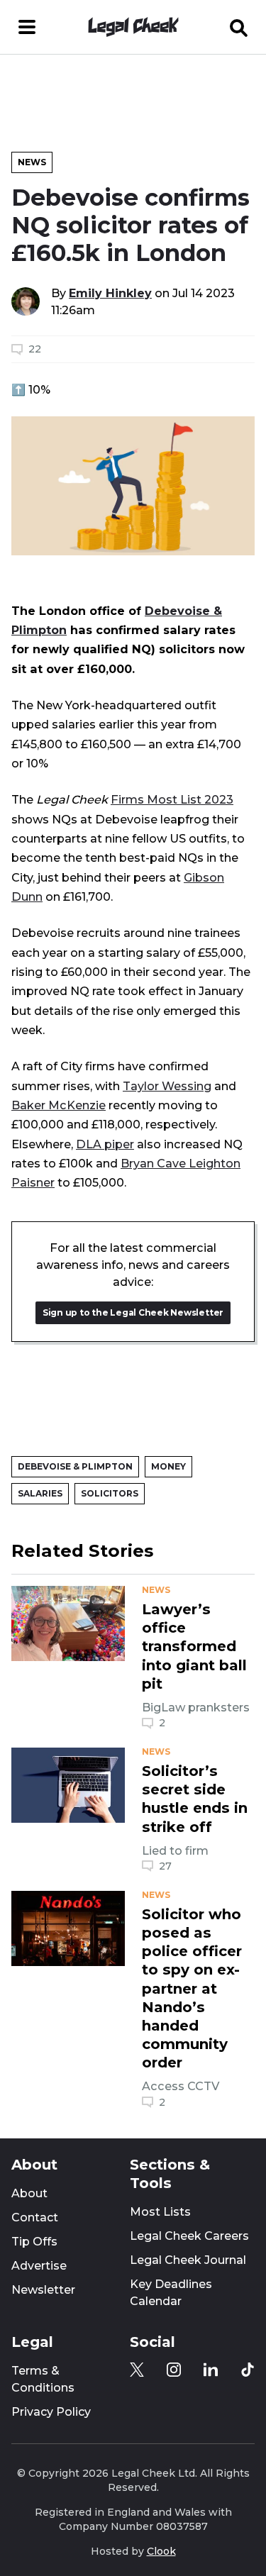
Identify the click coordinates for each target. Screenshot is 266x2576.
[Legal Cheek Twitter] (137, 2370)
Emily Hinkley (110, 293)
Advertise (39, 2266)
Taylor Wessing (167, 1086)
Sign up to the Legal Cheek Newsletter (133, 1312)
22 (35, 349)
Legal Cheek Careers (189, 2236)
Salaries (40, 1493)
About (29, 2193)
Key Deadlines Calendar (171, 2293)
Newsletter (43, 2290)
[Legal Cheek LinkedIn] (211, 2370)
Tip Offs (34, 2242)
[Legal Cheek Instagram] (174, 2370)
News (32, 162)
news (156, 1590)
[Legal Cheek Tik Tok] (248, 2370)
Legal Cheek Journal (188, 2260)
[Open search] (239, 27)
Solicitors (110, 1493)
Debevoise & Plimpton (75, 1466)
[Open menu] (27, 27)
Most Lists (160, 2212)
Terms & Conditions (43, 2379)
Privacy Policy (51, 2412)
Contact (35, 2217)
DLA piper (105, 1144)
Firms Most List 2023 (172, 799)
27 (165, 1866)
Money (168, 1466)
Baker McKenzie (59, 1105)
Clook (161, 2551)
